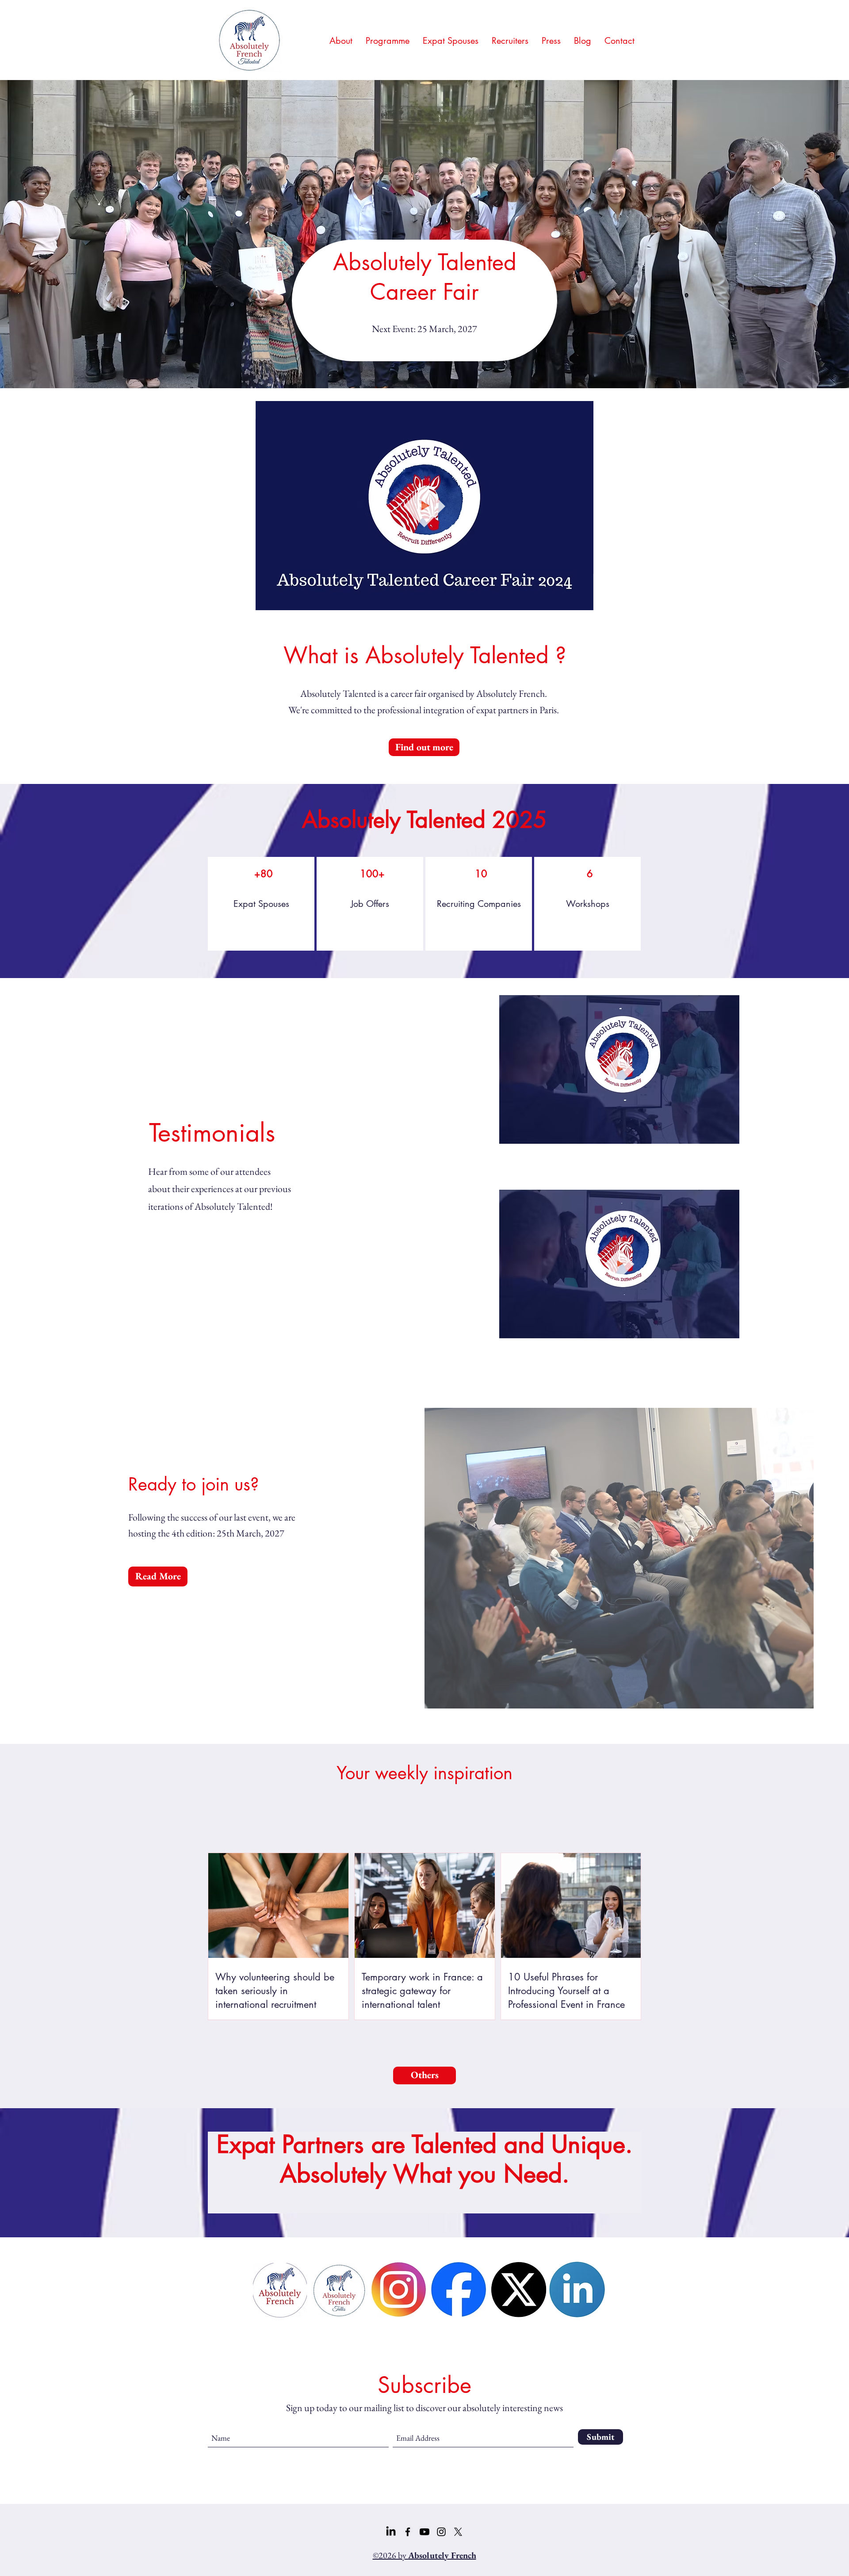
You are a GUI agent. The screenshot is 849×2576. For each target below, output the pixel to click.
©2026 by (424, 2555)
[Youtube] (424, 2532)
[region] (261, 904)
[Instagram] (441, 2532)
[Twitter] (458, 2532)
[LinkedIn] (391, 2532)
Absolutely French (511, 694)
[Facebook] (408, 2532)
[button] (582, 600)
